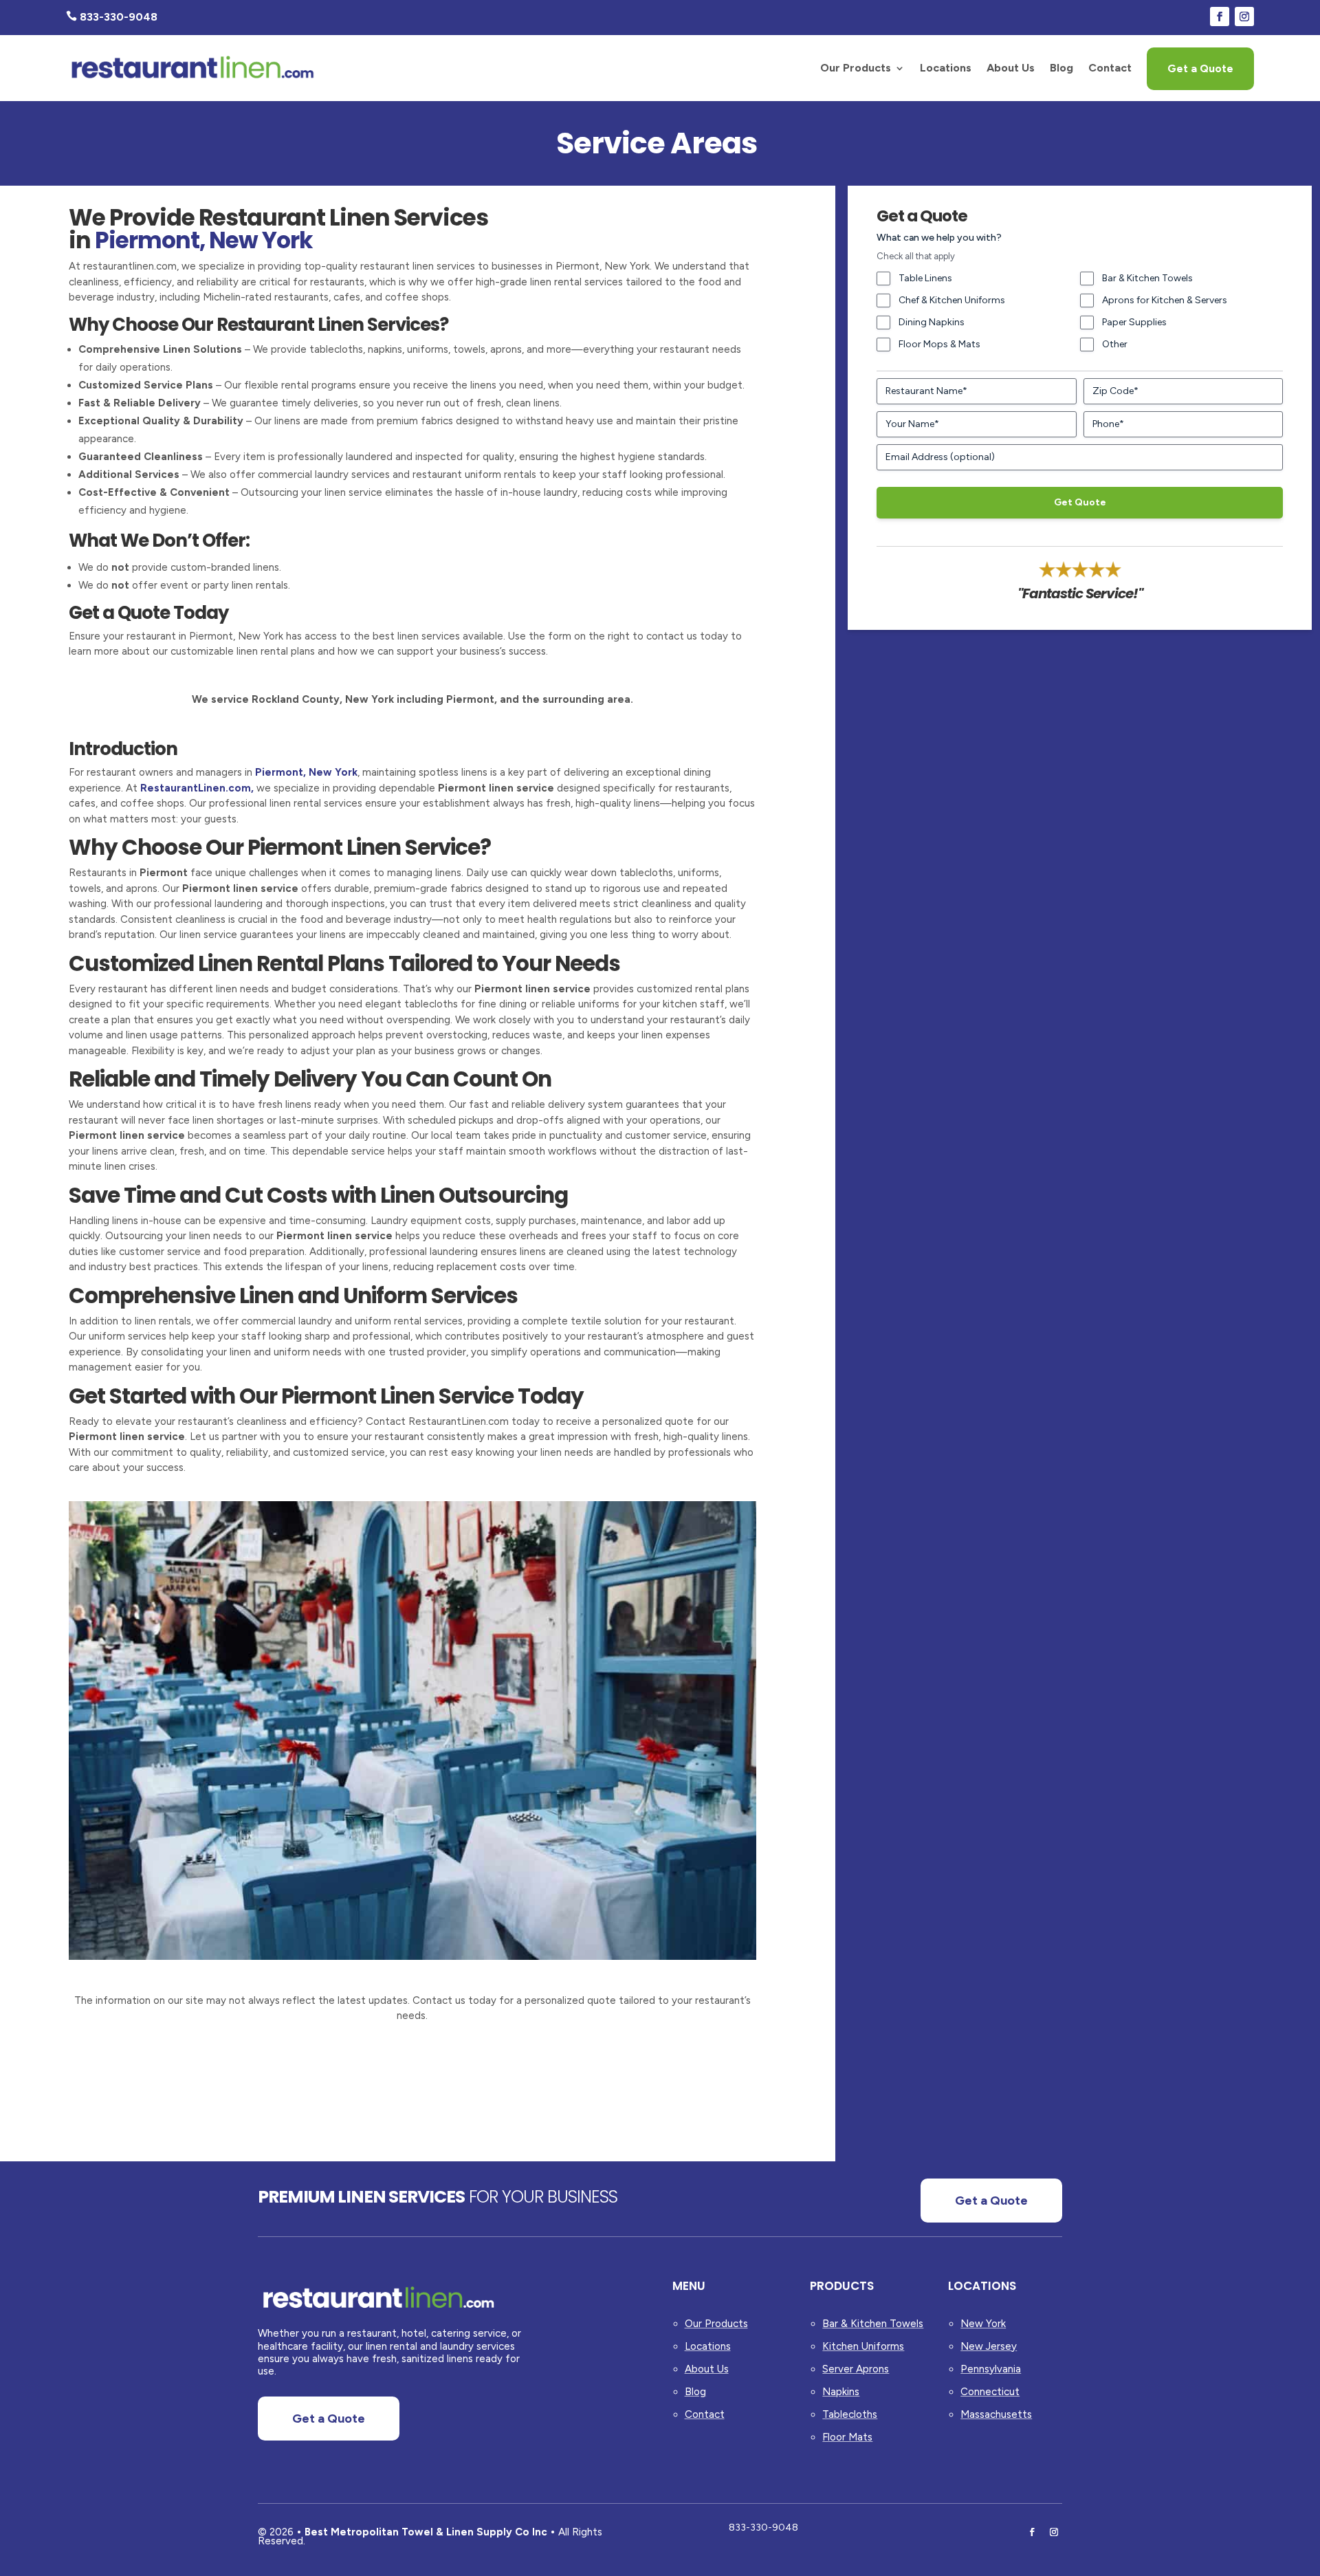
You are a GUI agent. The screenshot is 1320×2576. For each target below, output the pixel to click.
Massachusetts (996, 2414)
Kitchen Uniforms (863, 2346)
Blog (1061, 68)
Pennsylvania (991, 2369)
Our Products (856, 68)
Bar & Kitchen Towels (1147, 278)
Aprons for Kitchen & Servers (1165, 300)
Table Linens (925, 278)
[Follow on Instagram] (1244, 17)
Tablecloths (850, 2414)
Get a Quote (1200, 68)
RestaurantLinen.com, (197, 788)
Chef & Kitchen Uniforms (952, 300)
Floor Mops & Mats (939, 344)
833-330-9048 (763, 2528)
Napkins (841, 2392)
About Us (1011, 68)
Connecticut (990, 2392)
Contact (1110, 68)
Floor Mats (847, 2437)
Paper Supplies (1134, 322)
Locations (946, 68)
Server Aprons (856, 2369)
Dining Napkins (932, 322)
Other (1115, 344)
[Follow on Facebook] (1220, 17)
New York (983, 2324)
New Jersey (989, 2346)
